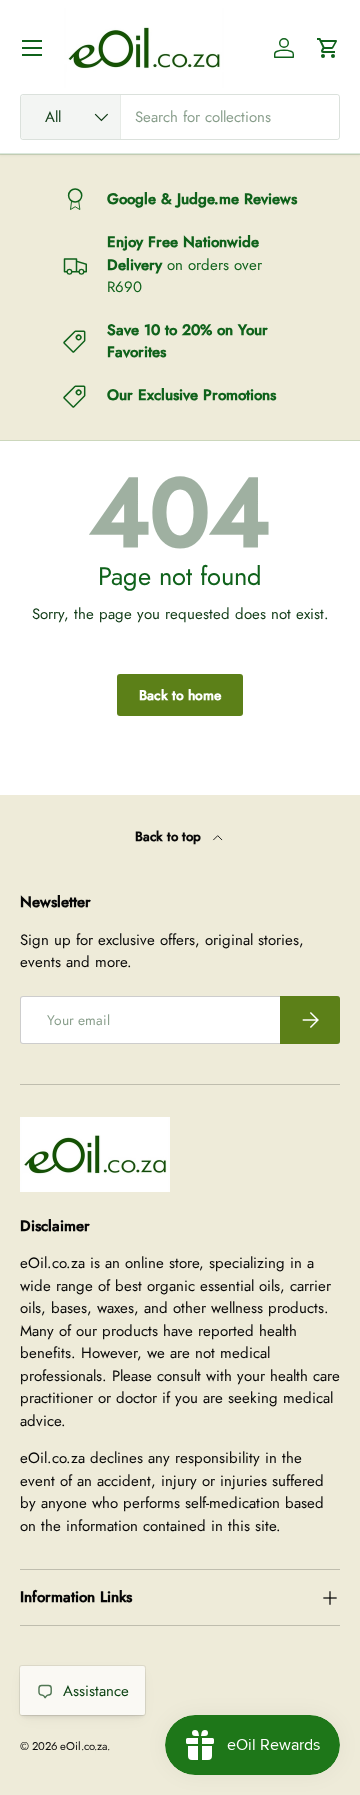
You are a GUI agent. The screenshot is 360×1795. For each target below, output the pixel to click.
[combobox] (180, 117)
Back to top (170, 836)
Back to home (180, 695)
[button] (328, 48)
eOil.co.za (83, 1746)
